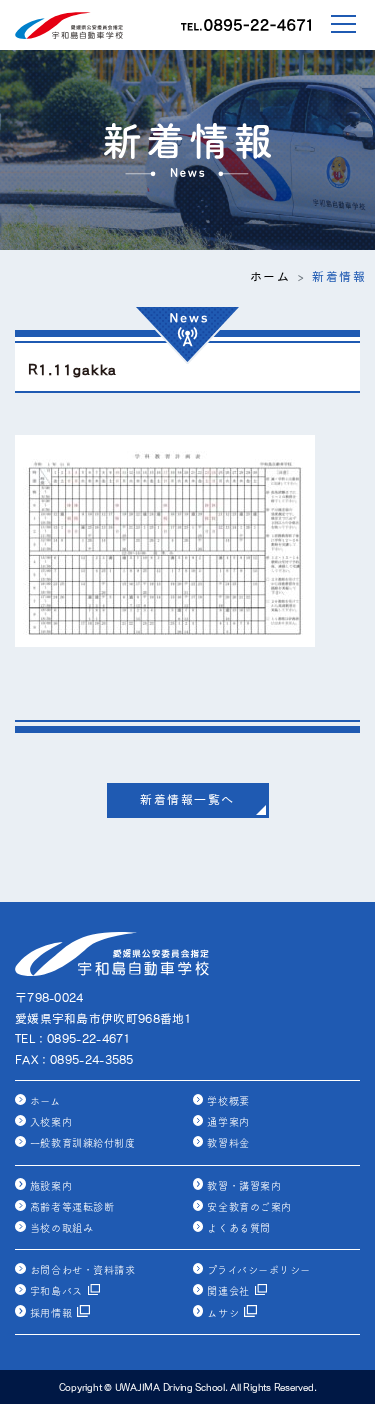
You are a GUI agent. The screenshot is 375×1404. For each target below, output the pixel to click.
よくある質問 (238, 1228)
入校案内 (51, 1122)
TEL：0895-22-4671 (73, 1038)
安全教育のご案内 (249, 1207)
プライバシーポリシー (258, 1270)
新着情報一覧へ (187, 799)
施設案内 (51, 1186)
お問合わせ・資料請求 (82, 1270)
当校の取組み (61, 1228)
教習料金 (228, 1143)
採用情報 (51, 1313)
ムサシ (223, 1313)
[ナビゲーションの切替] (331, 24)
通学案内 (228, 1122)
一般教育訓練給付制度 (82, 1143)
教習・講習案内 (244, 1186)
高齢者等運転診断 (72, 1207)
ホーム (270, 276)
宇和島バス (56, 1291)
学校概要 (228, 1101)
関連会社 (228, 1291)
